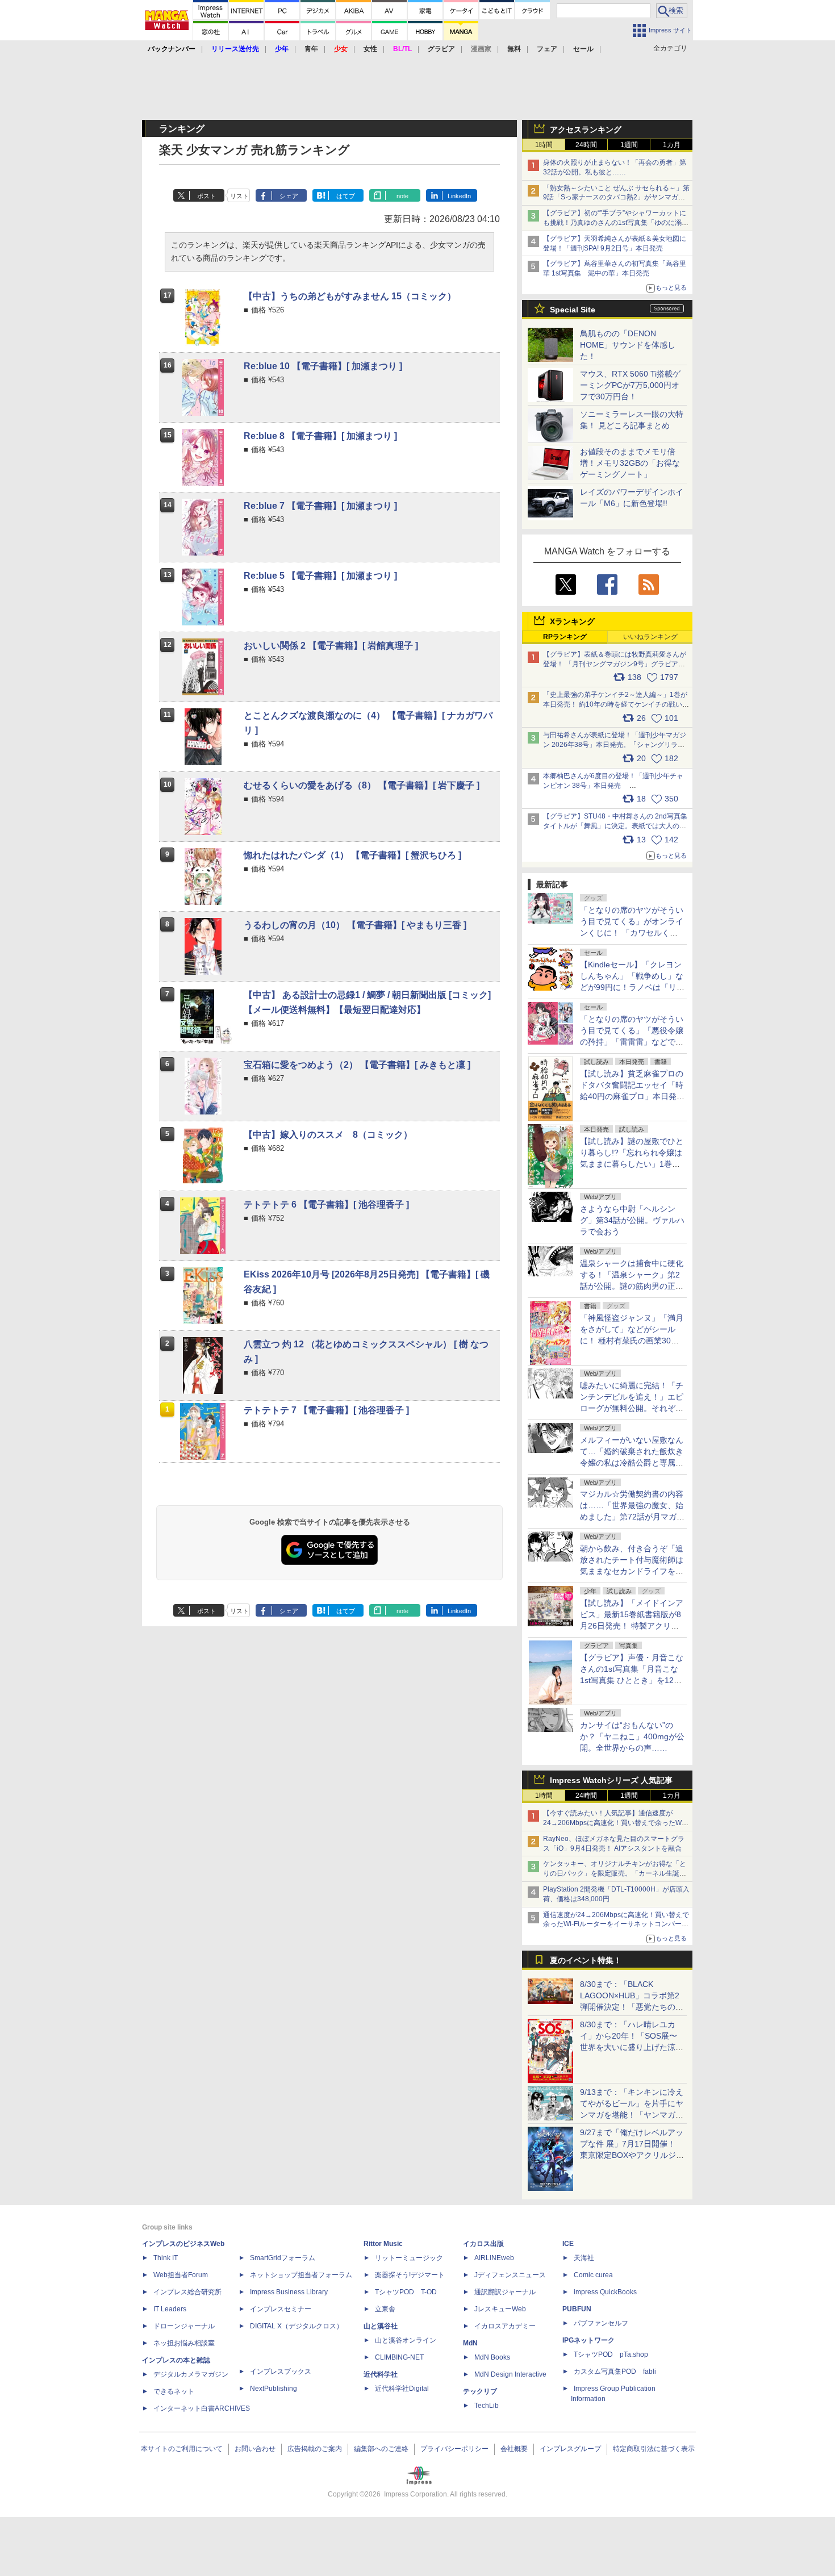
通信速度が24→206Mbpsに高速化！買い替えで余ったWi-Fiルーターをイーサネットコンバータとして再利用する (616, 1924)
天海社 (584, 2258)
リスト (239, 196)
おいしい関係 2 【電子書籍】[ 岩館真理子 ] (331, 646)
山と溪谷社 (381, 2326)
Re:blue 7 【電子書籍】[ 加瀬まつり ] (320, 506)
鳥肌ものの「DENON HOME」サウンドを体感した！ (628, 345)
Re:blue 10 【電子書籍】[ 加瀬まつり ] (323, 366)
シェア (289, 196)
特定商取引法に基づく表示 (654, 2449)
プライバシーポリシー (454, 2449)
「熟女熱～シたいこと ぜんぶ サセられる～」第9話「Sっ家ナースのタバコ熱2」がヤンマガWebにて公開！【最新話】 (616, 198)
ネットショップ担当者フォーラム (301, 2275)
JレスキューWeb (500, 2309)
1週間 (629, 145)
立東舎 (385, 2309)
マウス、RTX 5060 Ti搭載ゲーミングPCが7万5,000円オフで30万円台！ (630, 385)
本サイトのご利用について (182, 2449)
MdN (470, 2343)
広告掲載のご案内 (315, 2449)
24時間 (586, 145)
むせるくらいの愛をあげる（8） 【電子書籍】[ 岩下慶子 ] (362, 785)
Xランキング (572, 621)
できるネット (174, 2391)
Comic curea (593, 2275)
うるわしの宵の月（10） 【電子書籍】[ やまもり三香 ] (355, 925)
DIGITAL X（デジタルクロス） (297, 2326)
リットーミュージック (409, 2258)
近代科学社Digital (402, 2389)
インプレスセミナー (281, 2309)
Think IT (166, 2258)
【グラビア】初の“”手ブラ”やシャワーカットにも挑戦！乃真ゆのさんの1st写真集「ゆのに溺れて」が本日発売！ (616, 223)
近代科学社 (381, 2374)
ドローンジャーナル (184, 2326)
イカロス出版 (483, 2244)
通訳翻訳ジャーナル (505, 2292)
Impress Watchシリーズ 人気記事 (611, 1780)
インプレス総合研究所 (187, 2292)
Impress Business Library (289, 2292)
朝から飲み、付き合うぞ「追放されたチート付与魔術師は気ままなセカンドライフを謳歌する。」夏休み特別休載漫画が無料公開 (632, 1571)
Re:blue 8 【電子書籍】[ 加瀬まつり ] (320, 436)
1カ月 (672, 145)
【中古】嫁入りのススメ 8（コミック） (328, 1135)
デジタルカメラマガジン (191, 2374)
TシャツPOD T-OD (406, 2292)
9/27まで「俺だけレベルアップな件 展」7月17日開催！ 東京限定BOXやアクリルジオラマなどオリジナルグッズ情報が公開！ (632, 2155)
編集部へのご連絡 (381, 2449)
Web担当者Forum (181, 2275)
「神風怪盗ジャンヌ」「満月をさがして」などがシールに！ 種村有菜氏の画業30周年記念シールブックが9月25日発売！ (632, 1341)
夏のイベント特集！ (586, 1960)
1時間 (544, 145)
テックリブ (480, 2391)
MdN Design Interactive (510, 2374)
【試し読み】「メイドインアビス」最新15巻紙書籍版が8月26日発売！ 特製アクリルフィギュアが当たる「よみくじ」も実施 (632, 1626)
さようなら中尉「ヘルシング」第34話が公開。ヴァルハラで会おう (632, 1220)
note (402, 196)
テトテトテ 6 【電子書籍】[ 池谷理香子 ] (326, 1205)
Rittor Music (383, 2244)
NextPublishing (274, 2389)
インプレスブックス (281, 2372)
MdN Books (492, 2357)
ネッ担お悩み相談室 (184, 2343)
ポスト (206, 196)
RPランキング (565, 637)
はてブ (346, 196)
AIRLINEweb (494, 2258)
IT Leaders (170, 2309)
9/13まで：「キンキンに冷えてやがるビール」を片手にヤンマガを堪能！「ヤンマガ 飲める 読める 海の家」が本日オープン (632, 2115)
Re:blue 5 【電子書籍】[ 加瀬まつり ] (320, 576)
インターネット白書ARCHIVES (202, 2408)
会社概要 (514, 2449)
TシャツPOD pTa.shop (611, 2354)
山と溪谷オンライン (406, 2340)
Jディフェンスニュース (510, 2275)
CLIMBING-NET (399, 2357)
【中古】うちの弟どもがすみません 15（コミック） (350, 296)
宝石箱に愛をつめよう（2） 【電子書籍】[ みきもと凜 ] (357, 1065)
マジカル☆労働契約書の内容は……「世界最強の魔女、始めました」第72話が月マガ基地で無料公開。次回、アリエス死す (632, 1517)
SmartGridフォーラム (283, 2258)
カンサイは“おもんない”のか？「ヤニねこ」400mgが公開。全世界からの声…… (632, 1736)
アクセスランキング (586, 130)
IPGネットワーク (588, 2340)
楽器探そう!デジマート (410, 2275)
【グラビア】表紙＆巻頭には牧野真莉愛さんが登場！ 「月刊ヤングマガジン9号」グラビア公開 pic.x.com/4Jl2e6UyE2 (615, 664)
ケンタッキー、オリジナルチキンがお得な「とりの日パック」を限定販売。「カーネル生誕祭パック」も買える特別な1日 (615, 1873)
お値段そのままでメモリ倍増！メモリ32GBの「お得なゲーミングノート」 (630, 463)
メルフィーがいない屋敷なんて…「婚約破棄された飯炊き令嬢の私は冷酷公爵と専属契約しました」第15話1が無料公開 (632, 1463)
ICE (568, 2244)
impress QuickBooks (605, 2292)
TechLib (487, 2406)
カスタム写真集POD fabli (615, 2372)
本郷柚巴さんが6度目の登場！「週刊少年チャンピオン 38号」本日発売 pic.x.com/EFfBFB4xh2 (613, 786)
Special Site (573, 310)
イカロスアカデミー (505, 2326)
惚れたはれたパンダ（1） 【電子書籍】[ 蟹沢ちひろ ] (352, 855)
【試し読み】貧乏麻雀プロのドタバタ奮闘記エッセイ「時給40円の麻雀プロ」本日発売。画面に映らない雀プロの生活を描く (632, 1096)
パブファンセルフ (601, 2323)
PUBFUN (577, 2309)
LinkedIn (459, 196)
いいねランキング (650, 637)
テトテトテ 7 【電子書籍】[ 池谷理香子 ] (326, 1410)
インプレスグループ (570, 2449)
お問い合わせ (255, 2449)
